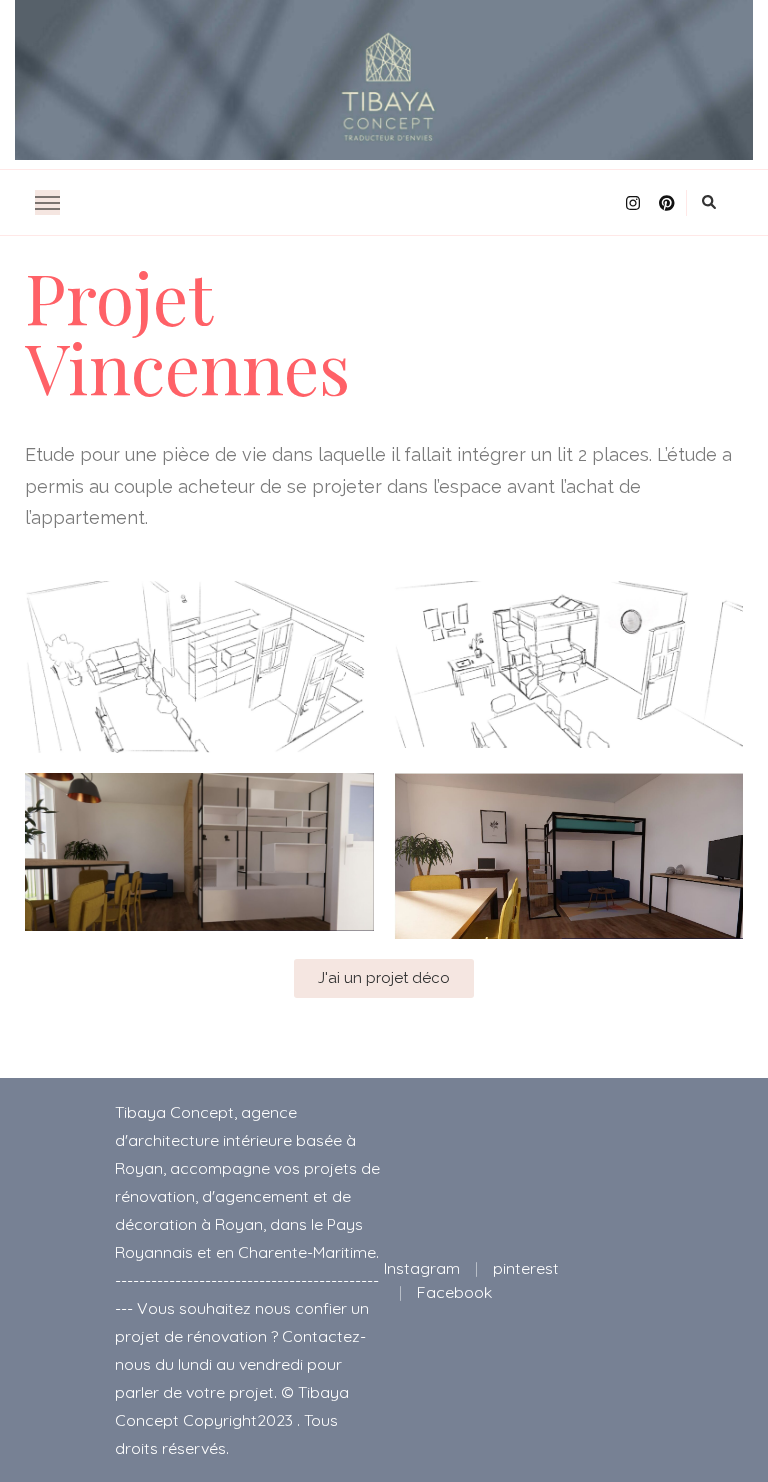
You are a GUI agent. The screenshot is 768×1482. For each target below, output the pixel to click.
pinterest (526, 1268)
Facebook (454, 1292)
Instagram (422, 1268)
